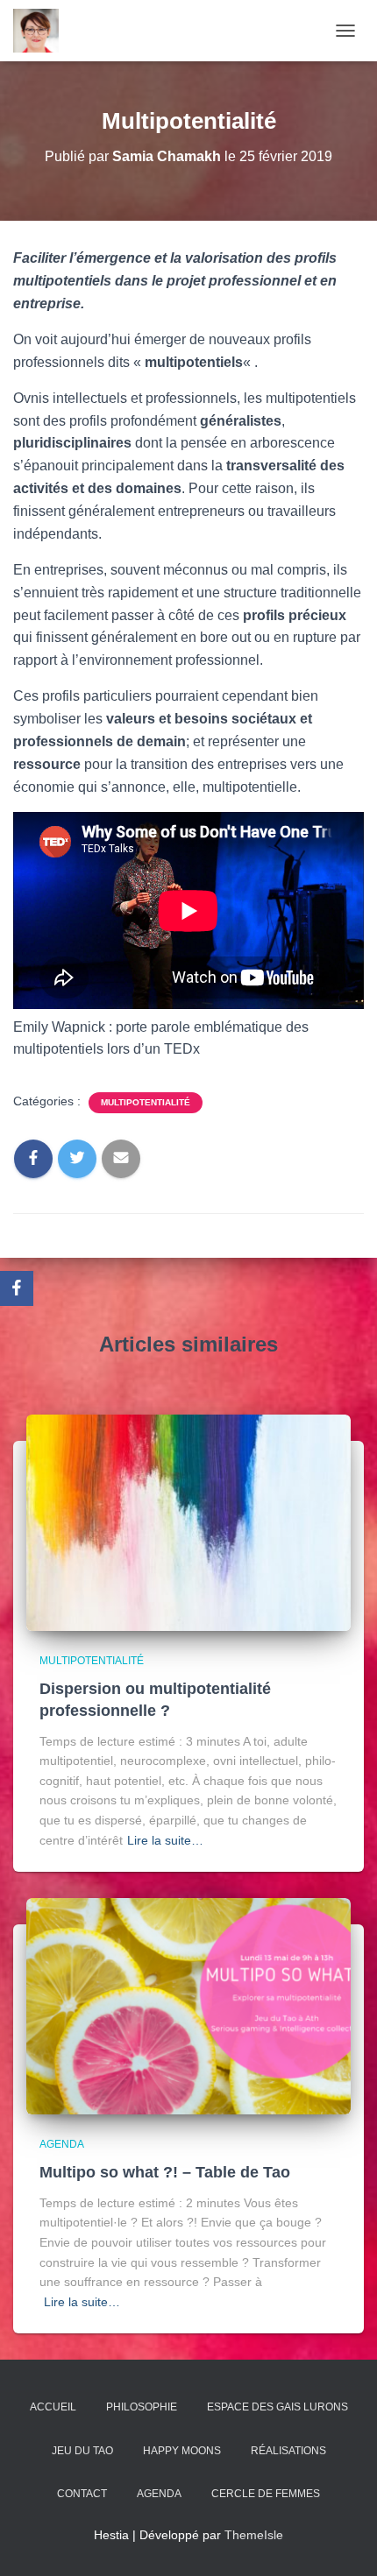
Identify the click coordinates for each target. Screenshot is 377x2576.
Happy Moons (182, 2451)
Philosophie (142, 2407)
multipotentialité (146, 1102)
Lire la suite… (165, 1840)
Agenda (62, 2144)
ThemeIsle (254, 2535)
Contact (82, 2494)
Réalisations (288, 2451)
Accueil (53, 2407)
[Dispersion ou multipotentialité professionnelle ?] (188, 1521)
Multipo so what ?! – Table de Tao (165, 2172)
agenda (159, 2494)
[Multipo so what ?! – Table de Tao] (188, 2005)
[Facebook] (17, 1288)
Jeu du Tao (82, 2451)
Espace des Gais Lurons (277, 2407)
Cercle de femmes (266, 2494)
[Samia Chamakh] (43, 31)
